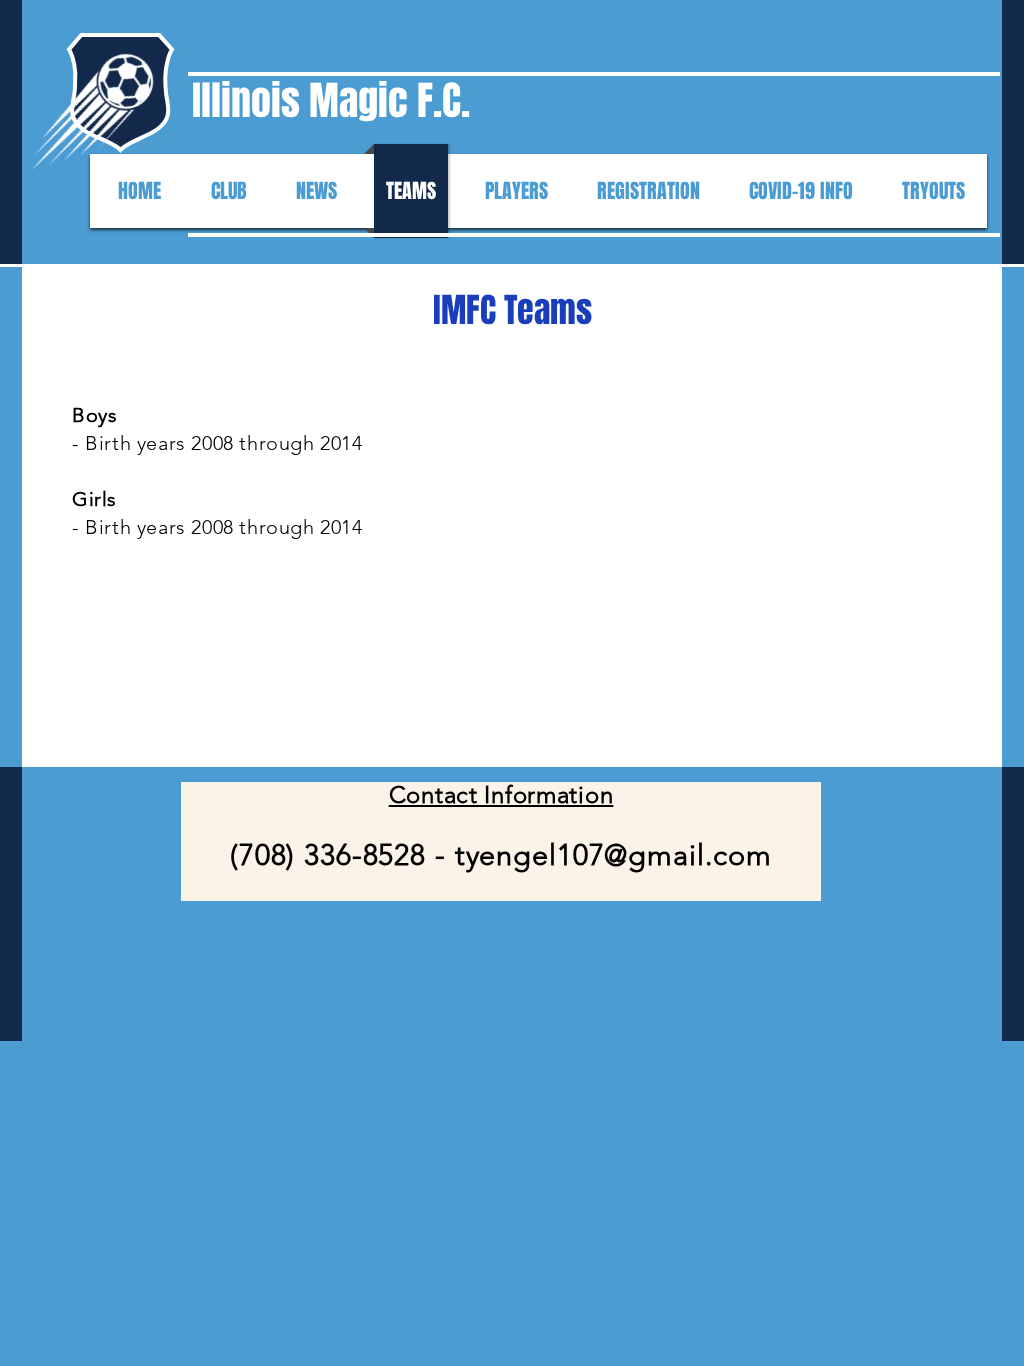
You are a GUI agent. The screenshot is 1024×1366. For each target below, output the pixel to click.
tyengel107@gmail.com (613, 854)
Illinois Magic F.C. (331, 100)
